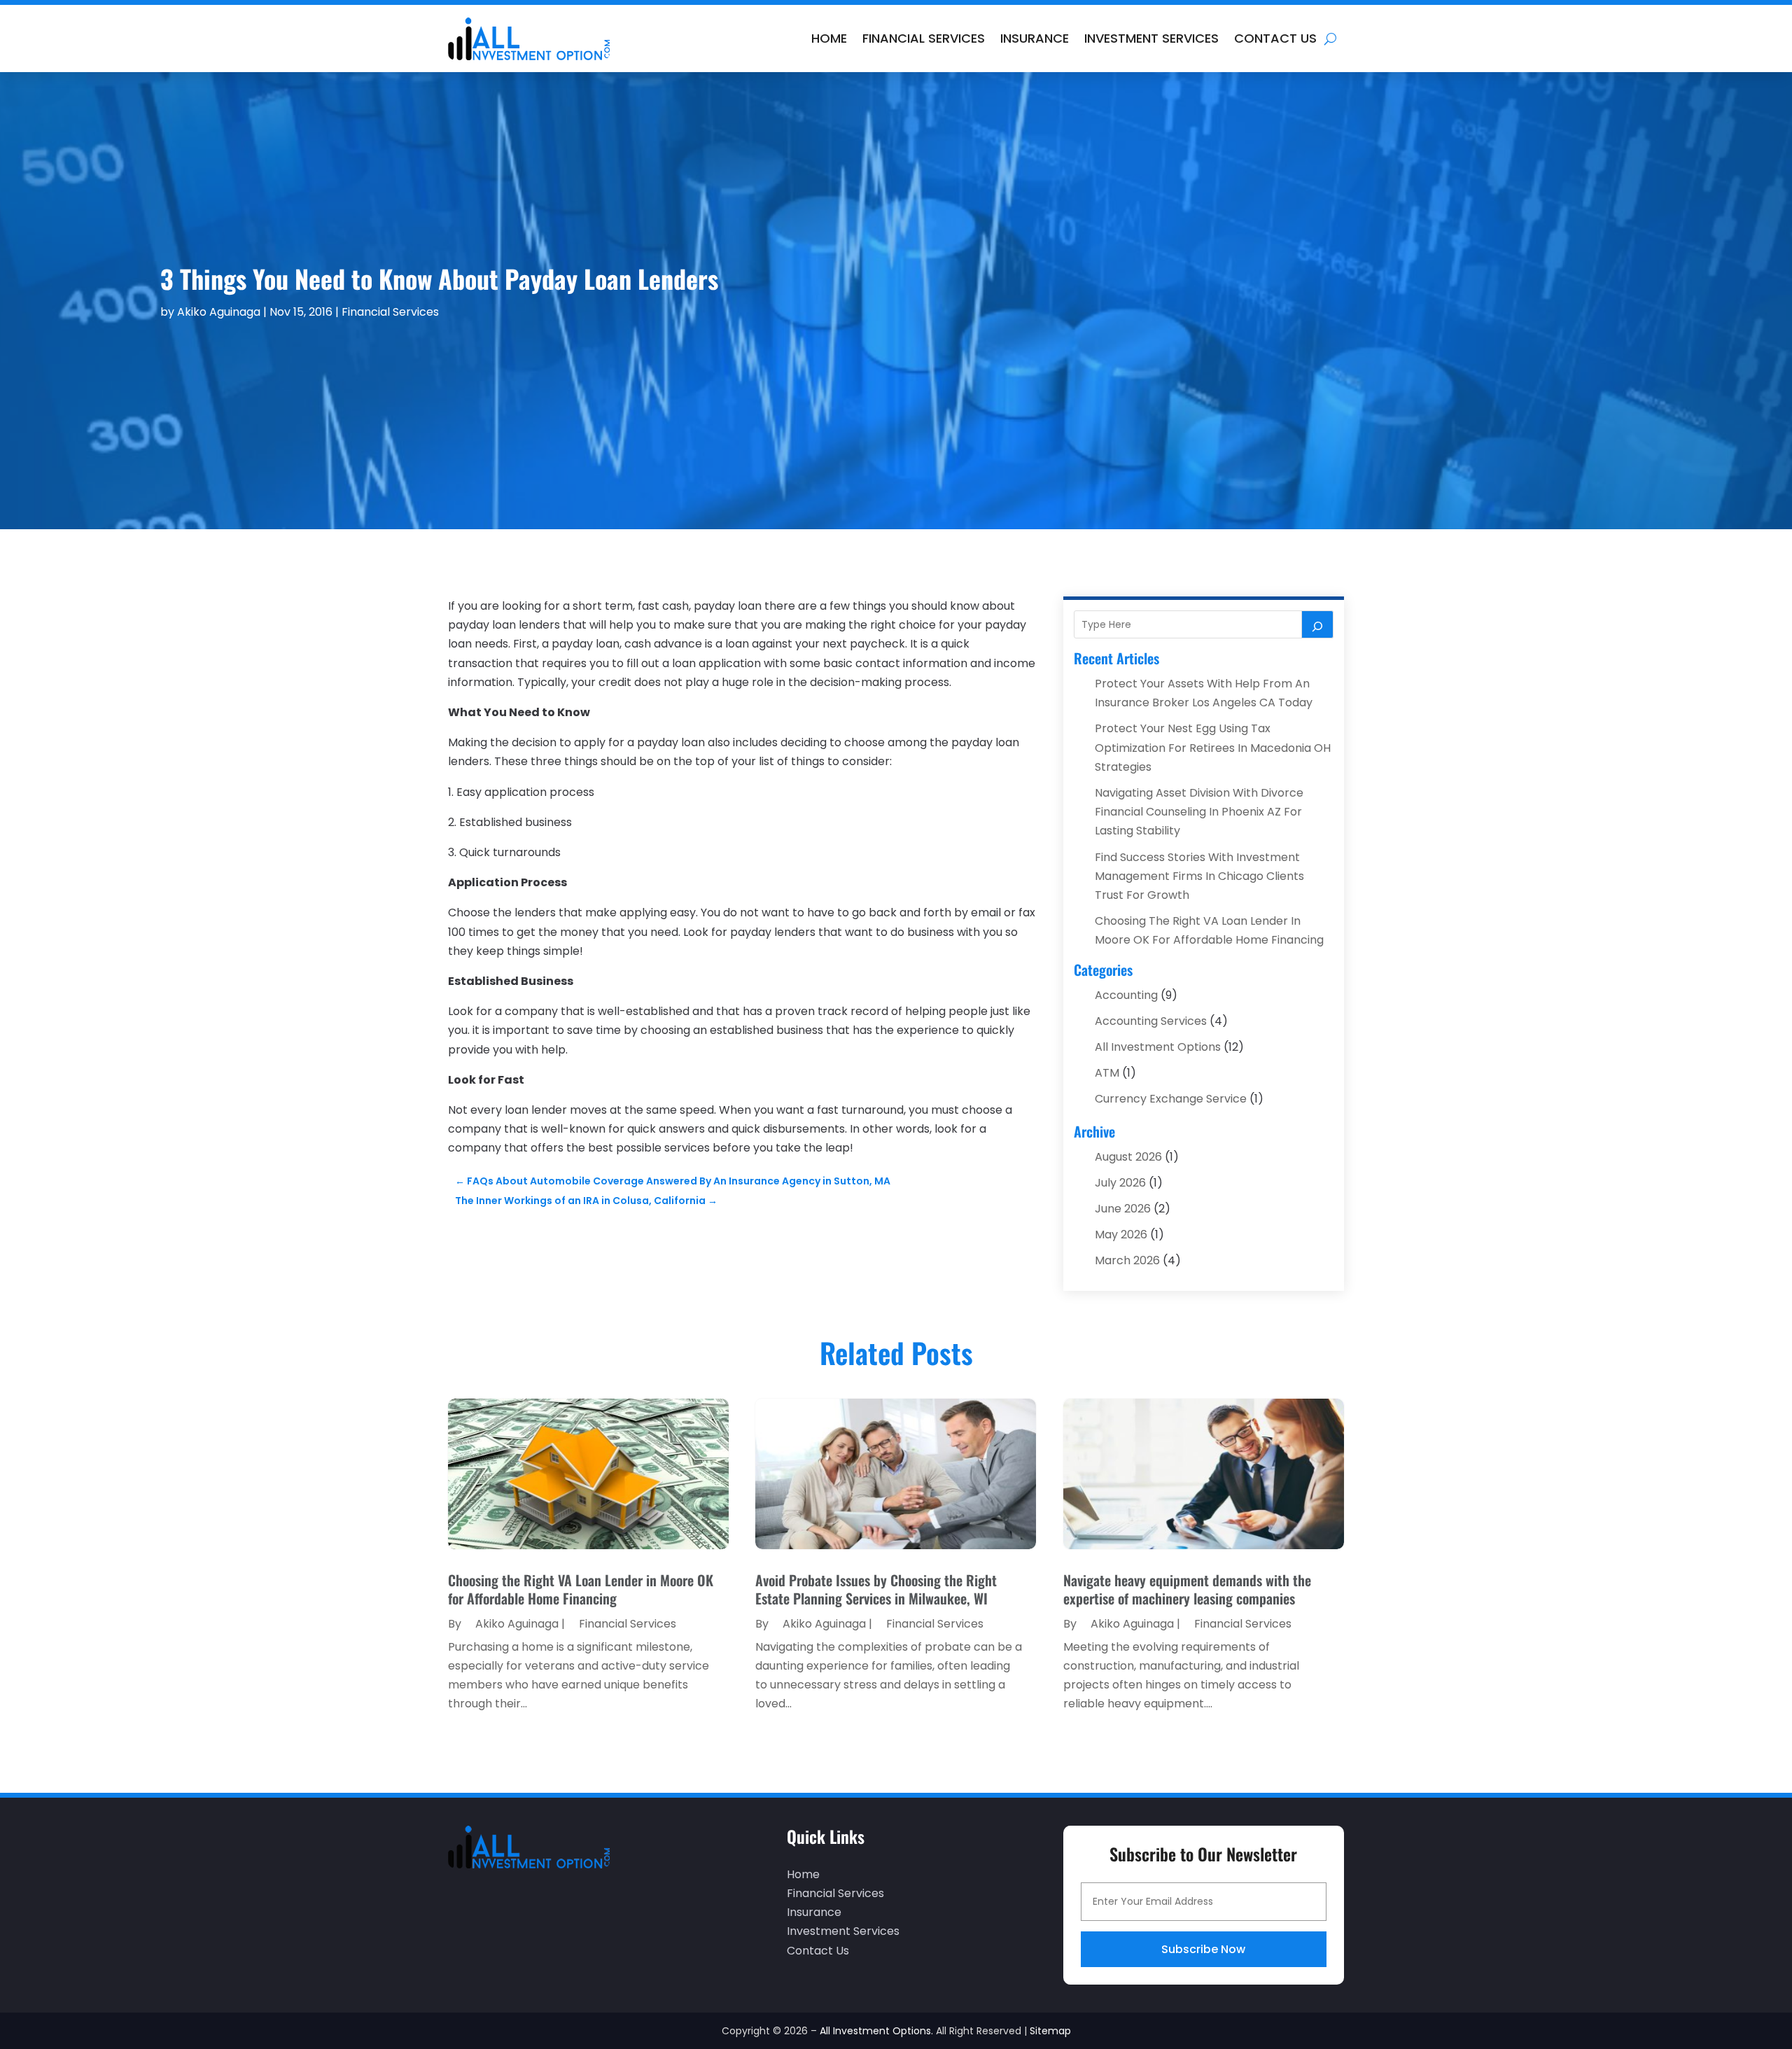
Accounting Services (1151, 1021)
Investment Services (1151, 38)
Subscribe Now (1203, 1949)
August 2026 (1128, 1157)
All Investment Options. (876, 2031)
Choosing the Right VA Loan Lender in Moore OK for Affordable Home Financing (581, 1589)
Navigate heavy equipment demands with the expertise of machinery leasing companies (1187, 1589)
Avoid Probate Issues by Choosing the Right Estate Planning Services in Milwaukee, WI (876, 1589)
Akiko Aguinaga (219, 312)
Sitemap (1050, 2031)
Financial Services (924, 38)
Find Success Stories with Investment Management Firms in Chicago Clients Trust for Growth (1199, 876)
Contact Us (1275, 38)
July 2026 (1120, 1183)
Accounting (1126, 995)
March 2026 (1127, 1260)
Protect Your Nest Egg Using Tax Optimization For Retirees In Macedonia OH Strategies (1213, 747)
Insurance (1035, 38)
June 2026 (1123, 1209)
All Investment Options (1158, 1047)
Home (829, 38)
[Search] (1317, 624)
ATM (1107, 1073)
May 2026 (1121, 1235)
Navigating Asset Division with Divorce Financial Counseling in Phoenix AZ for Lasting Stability (1199, 812)
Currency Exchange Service (1171, 1099)
